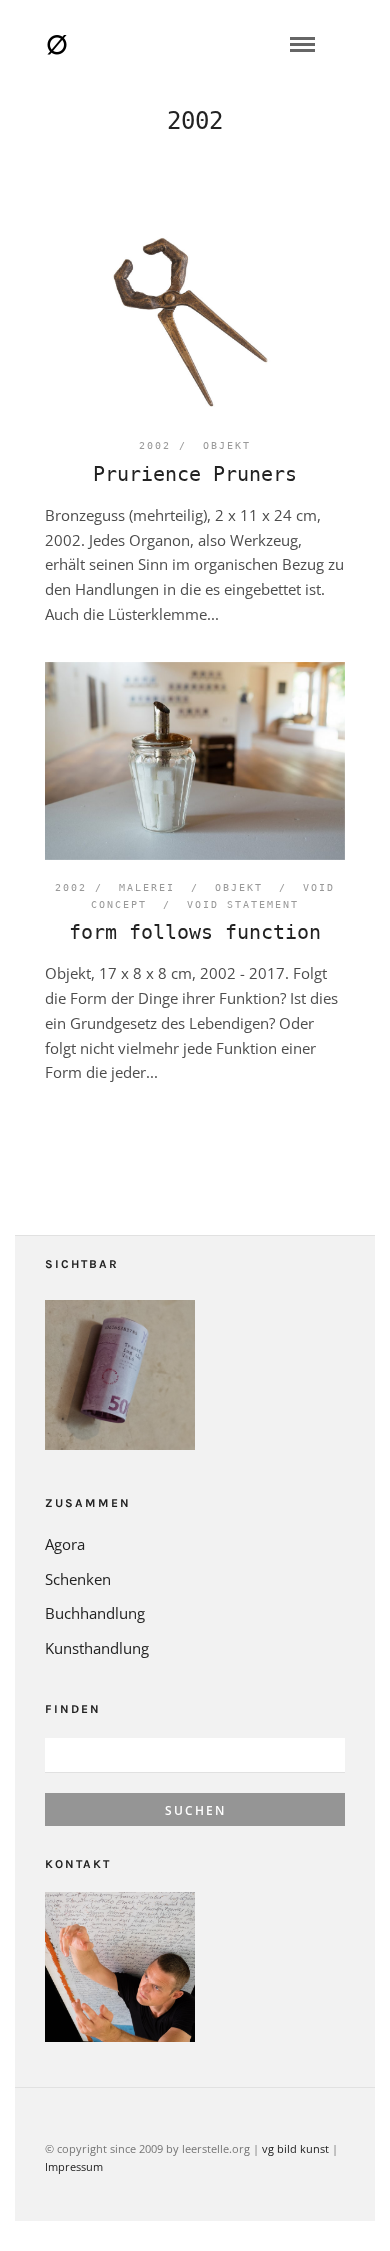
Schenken (78, 1579)
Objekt (227, 445)
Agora (65, 1544)
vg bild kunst (295, 2148)
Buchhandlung (95, 1613)
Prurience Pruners (195, 474)
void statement (243, 904)
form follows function (195, 932)
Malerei (147, 887)
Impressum (74, 2166)
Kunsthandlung (97, 1648)
